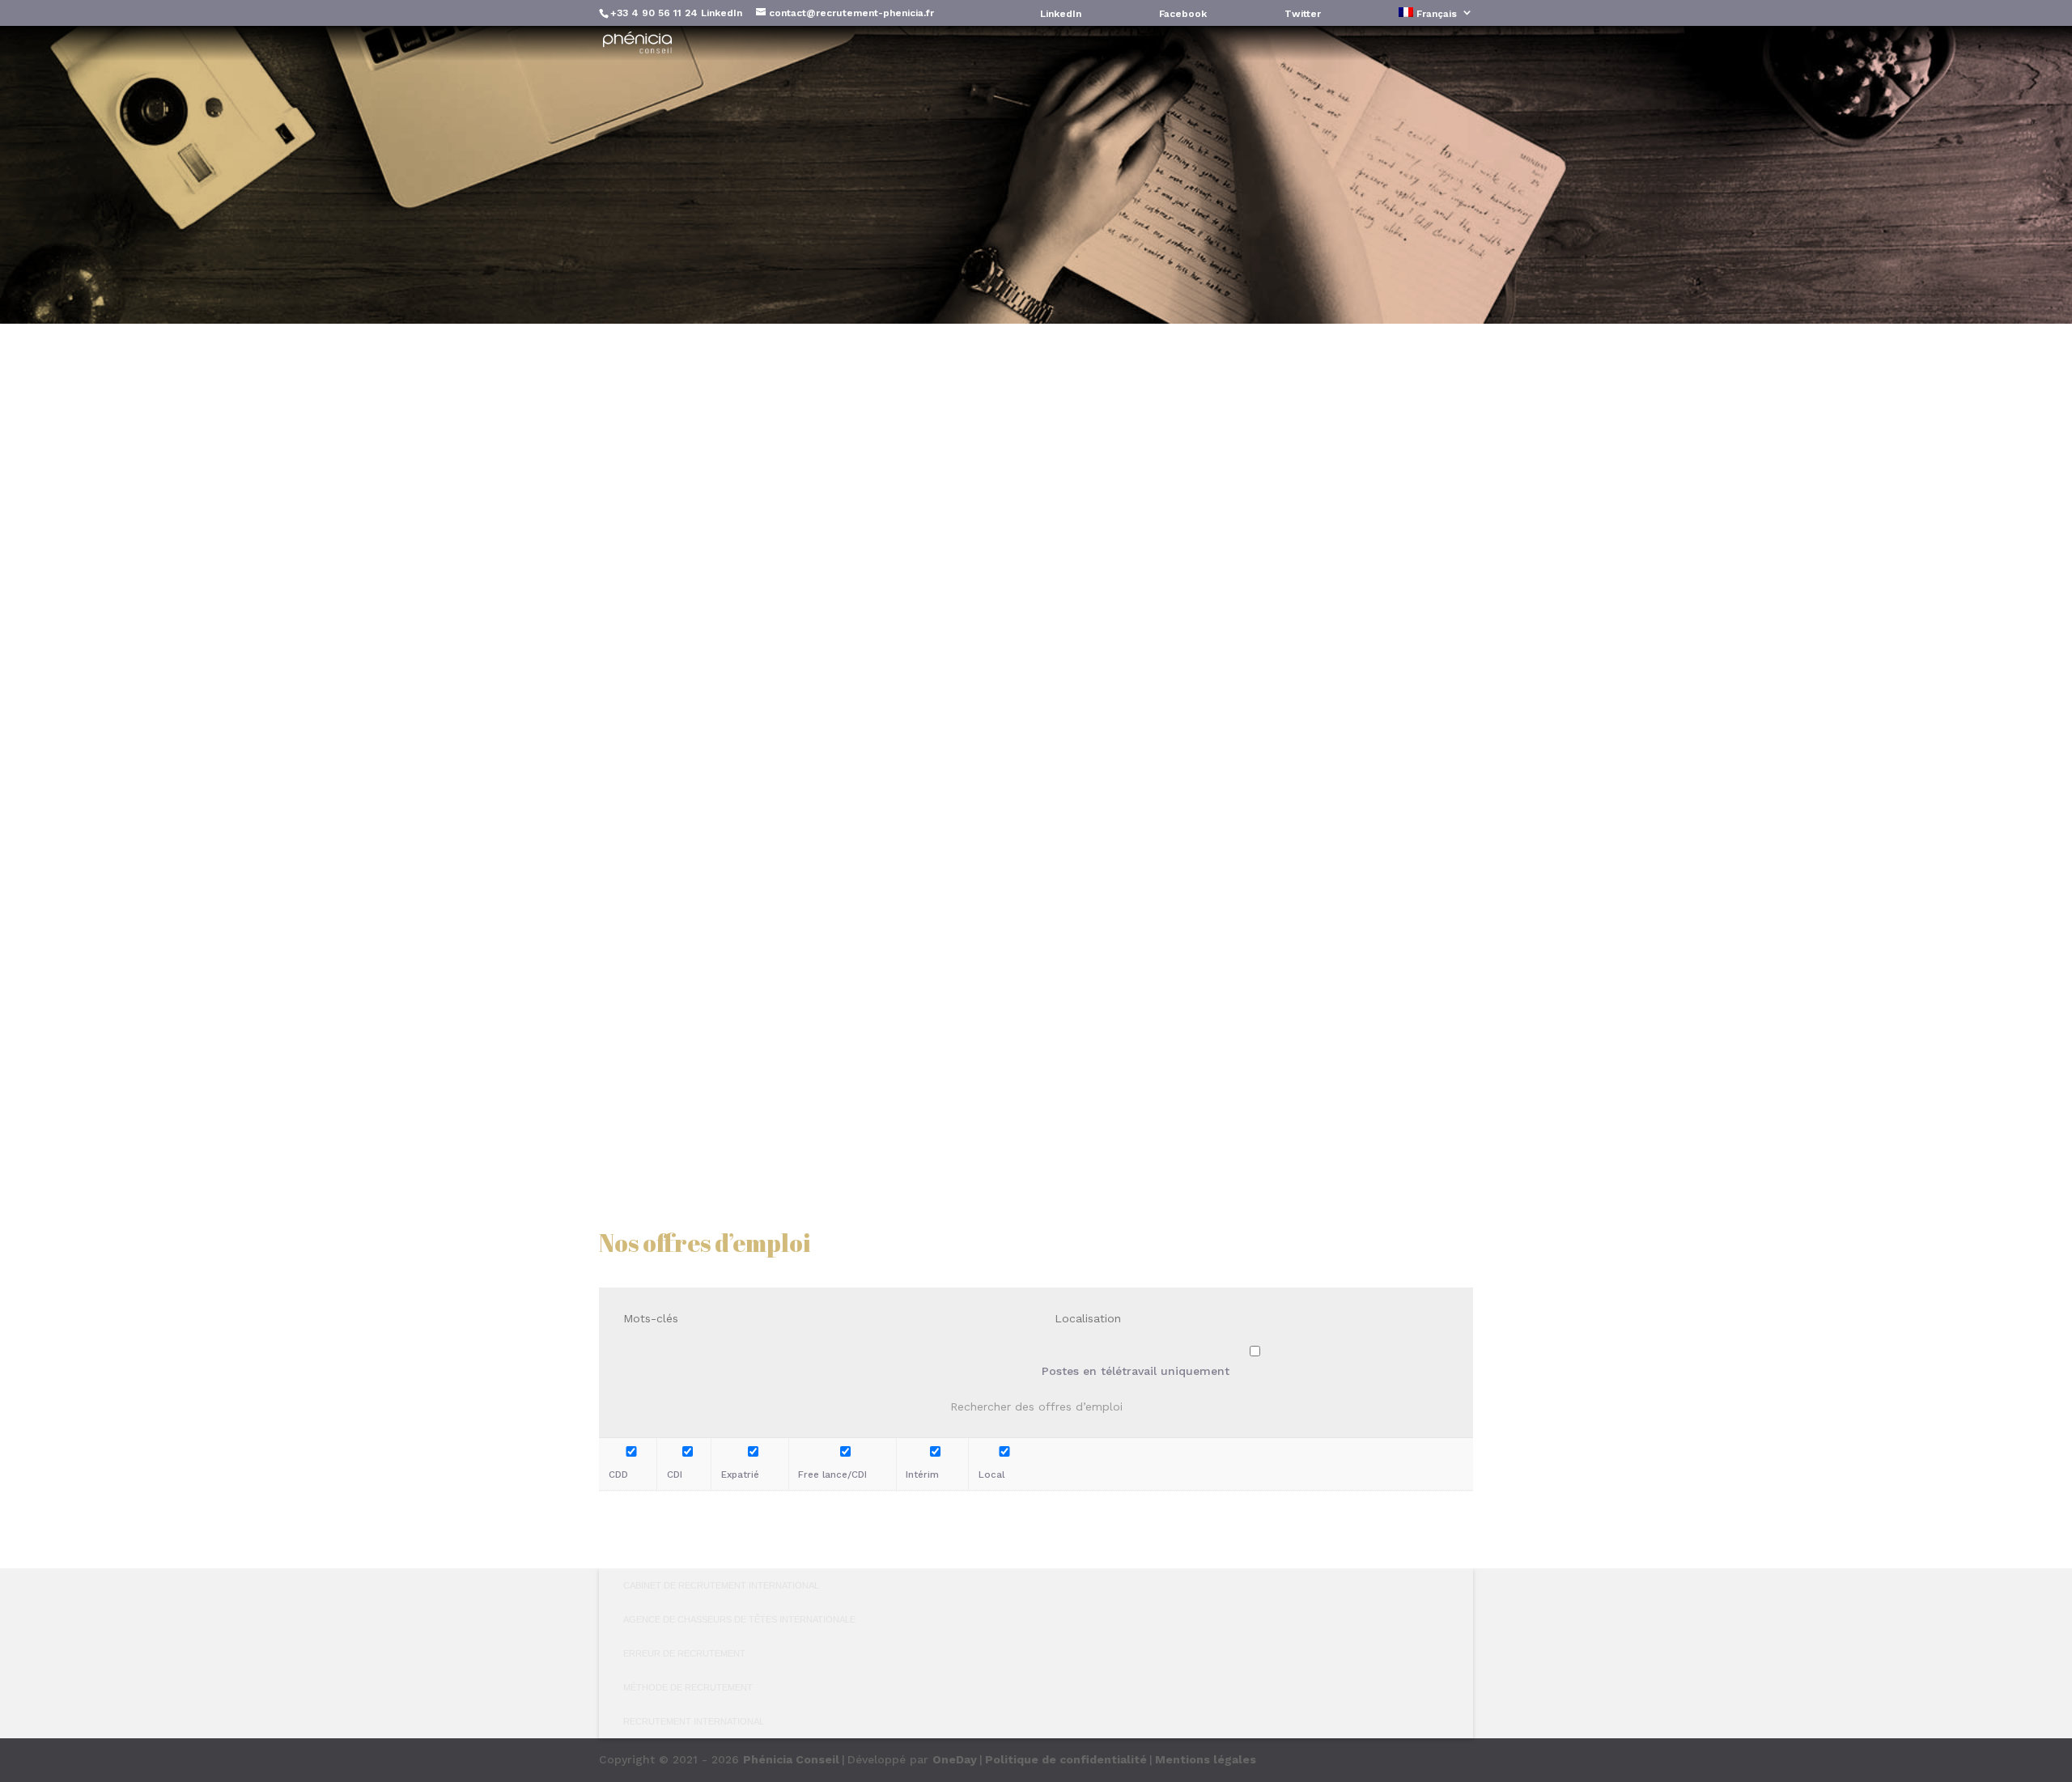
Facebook (1183, 14)
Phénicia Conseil (791, 1759)
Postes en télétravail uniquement (1136, 1371)
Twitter (1303, 14)
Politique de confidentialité (1066, 1759)
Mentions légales (1206, 1759)
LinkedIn (722, 13)
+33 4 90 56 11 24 (654, 13)
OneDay (955, 1759)
